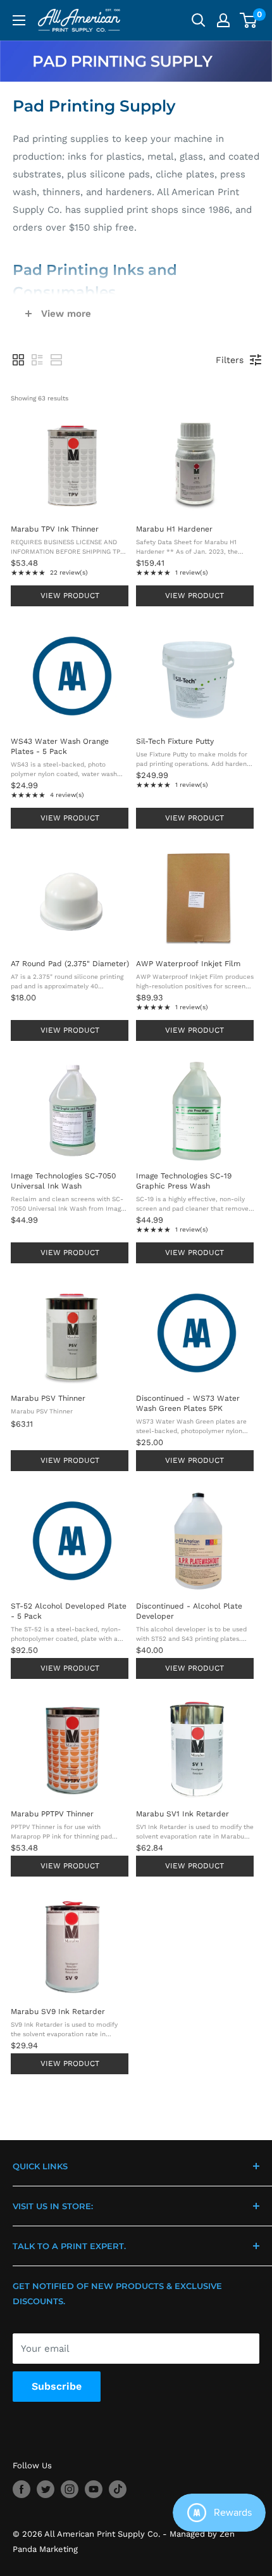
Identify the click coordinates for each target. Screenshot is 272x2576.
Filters (230, 360)
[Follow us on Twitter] (46, 2489)
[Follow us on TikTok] (118, 2489)
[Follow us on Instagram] (70, 2489)
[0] (249, 20)
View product (70, 596)
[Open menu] (19, 20)
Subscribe (57, 2386)
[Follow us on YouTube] (94, 2489)
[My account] (223, 20)
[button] (18, 360)
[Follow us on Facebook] (22, 2489)
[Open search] (199, 20)
